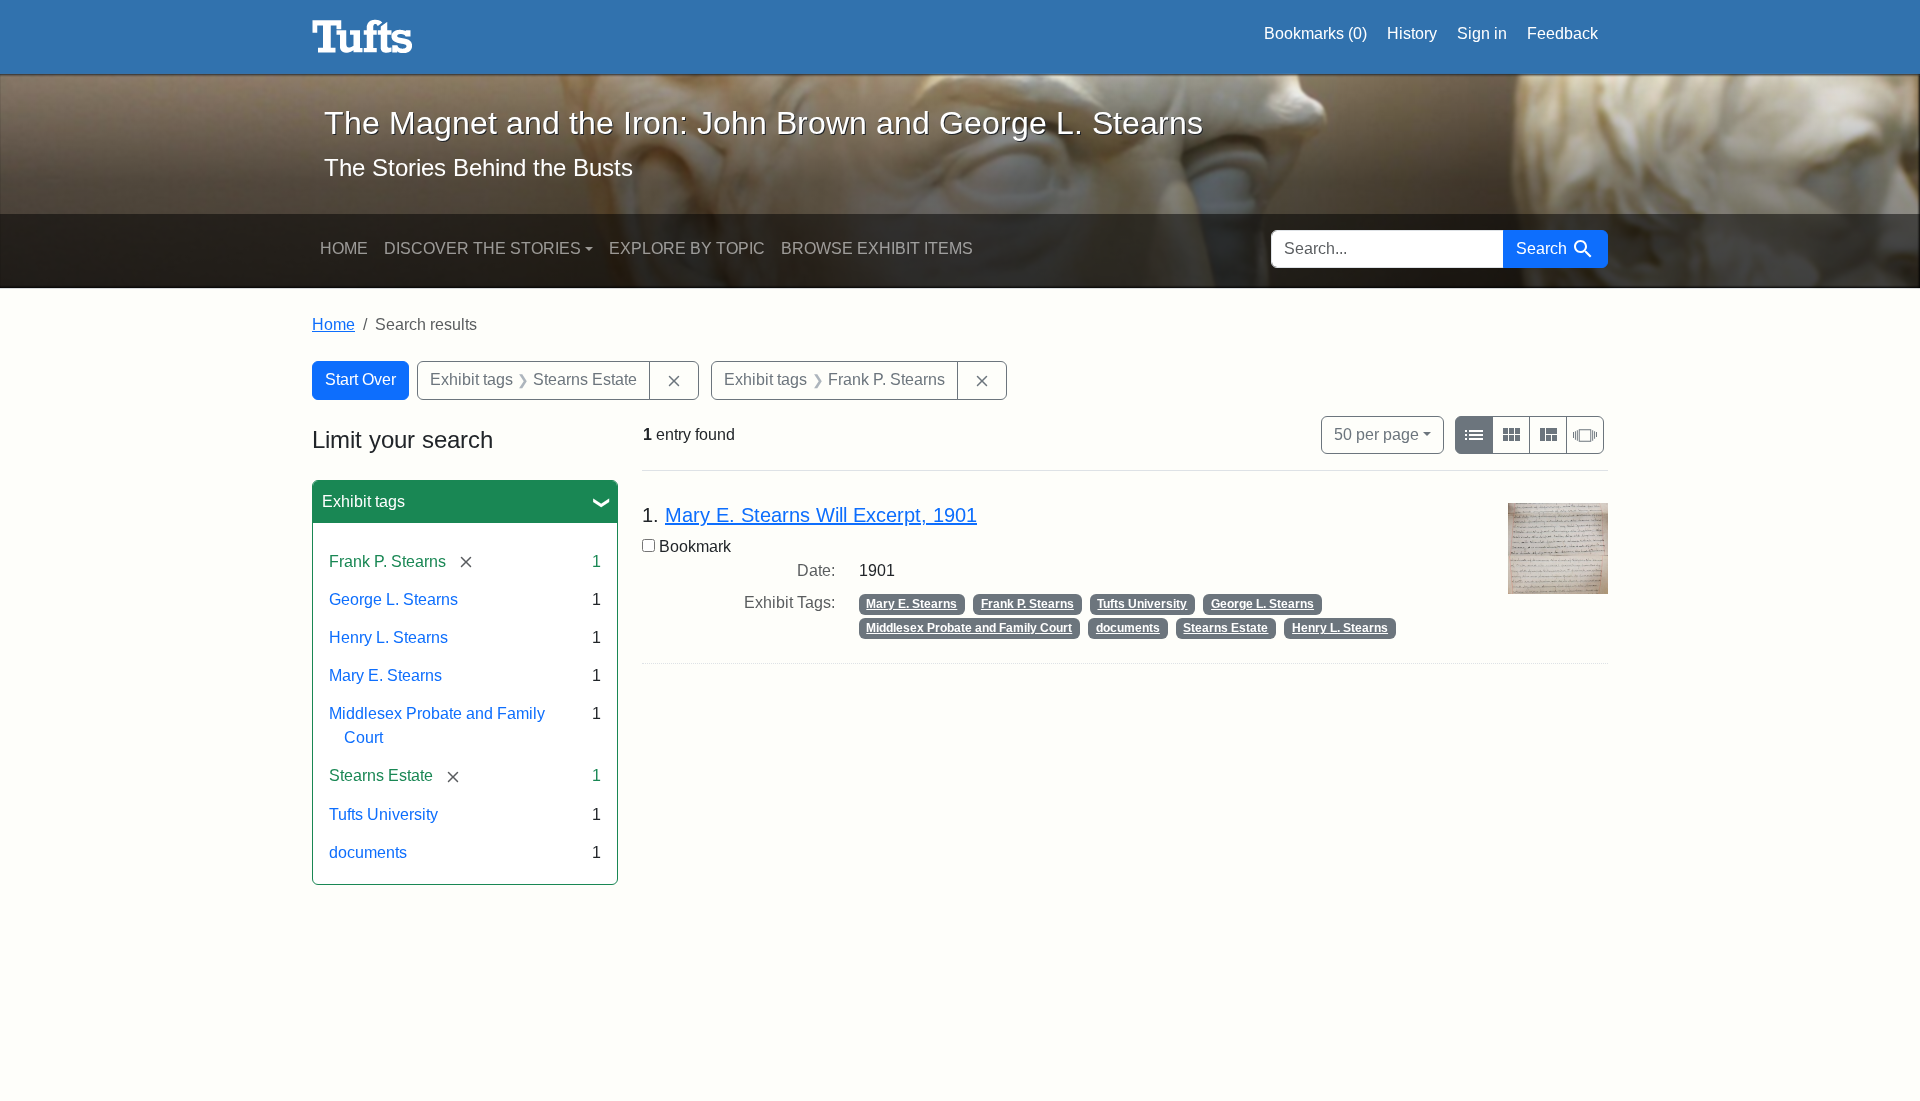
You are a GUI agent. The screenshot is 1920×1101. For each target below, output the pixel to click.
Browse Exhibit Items (877, 248)
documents (368, 852)
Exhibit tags (363, 501)
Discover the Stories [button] (482, 248)
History (1412, 33)
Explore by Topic (687, 248)
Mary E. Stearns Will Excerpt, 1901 (821, 515)
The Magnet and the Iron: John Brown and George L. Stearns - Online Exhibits (362, 37)
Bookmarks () (1315, 33)
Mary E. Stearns (385, 675)
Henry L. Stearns (388, 637)
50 (1376, 434)
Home (344, 248)
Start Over (360, 379)
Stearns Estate (1225, 628)
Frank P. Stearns (1027, 604)
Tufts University (383, 814)
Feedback (1562, 33)
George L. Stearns (393, 599)
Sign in (1482, 33)
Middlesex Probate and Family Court (969, 628)
